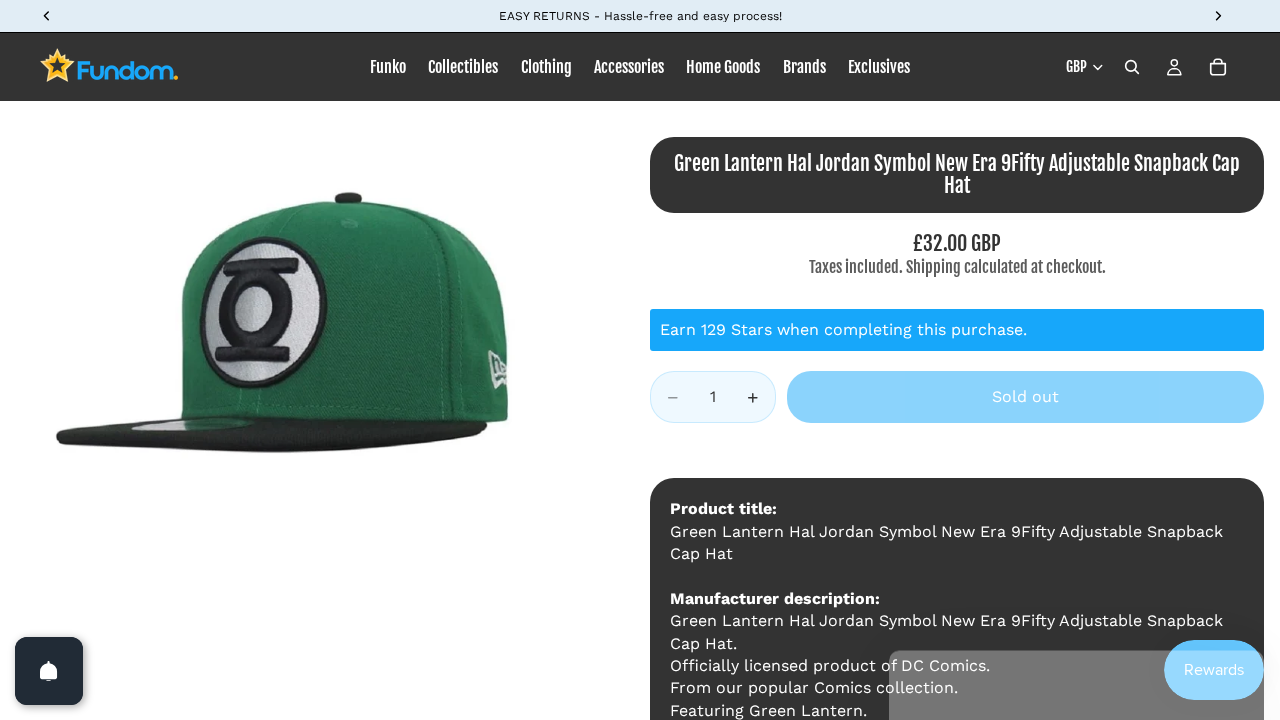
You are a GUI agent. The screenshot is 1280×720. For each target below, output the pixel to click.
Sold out (1025, 396)
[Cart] (1218, 67)
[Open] (49, 671)
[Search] (1132, 67)
